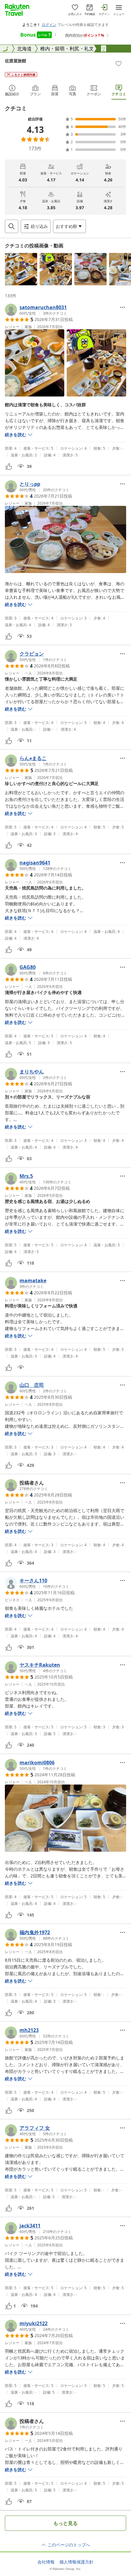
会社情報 (46, 2562)
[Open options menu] (122, 307)
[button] (21, 269)
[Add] (119, 64)
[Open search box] (12, 226)
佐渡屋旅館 (16, 61)
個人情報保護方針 (76, 2562)
